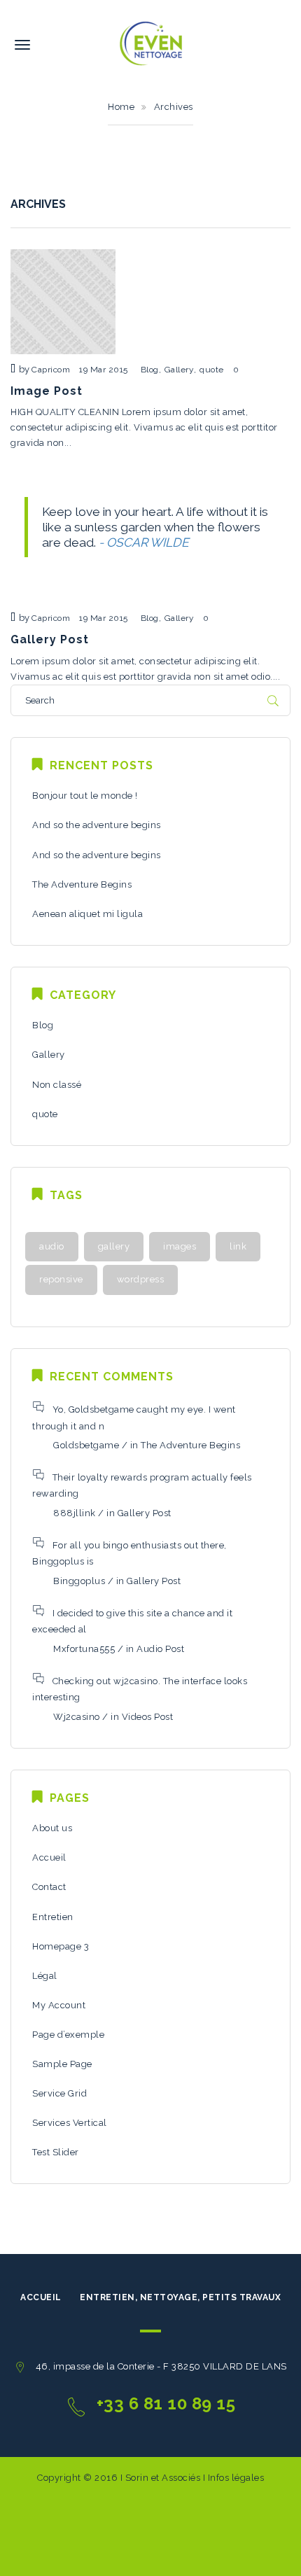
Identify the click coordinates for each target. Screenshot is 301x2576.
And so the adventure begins (97, 825)
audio (52, 1246)
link (238, 1246)
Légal (45, 1976)
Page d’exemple (68, 2035)
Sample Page (62, 2064)
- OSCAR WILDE (144, 542)
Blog (150, 370)
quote (212, 370)
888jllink (75, 1513)
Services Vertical (70, 2123)
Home (121, 107)
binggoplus (79, 1581)
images (180, 1246)
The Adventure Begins (82, 884)
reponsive (61, 1279)
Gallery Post (50, 639)
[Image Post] (63, 301)
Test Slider (56, 2152)
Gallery (180, 370)
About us (52, 1828)
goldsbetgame (86, 1445)
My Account (59, 2005)
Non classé (57, 1085)
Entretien (53, 1917)
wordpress (141, 1279)
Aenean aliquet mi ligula (87, 914)
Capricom (51, 370)
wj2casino (77, 1717)
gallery (114, 1246)
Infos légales (234, 2478)
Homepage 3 (61, 1946)
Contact (49, 1887)
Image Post (47, 391)
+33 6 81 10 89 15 (166, 2403)
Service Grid (59, 2093)
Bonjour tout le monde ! (85, 796)
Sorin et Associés (164, 2478)
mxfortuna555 (84, 1649)
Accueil (49, 1857)
